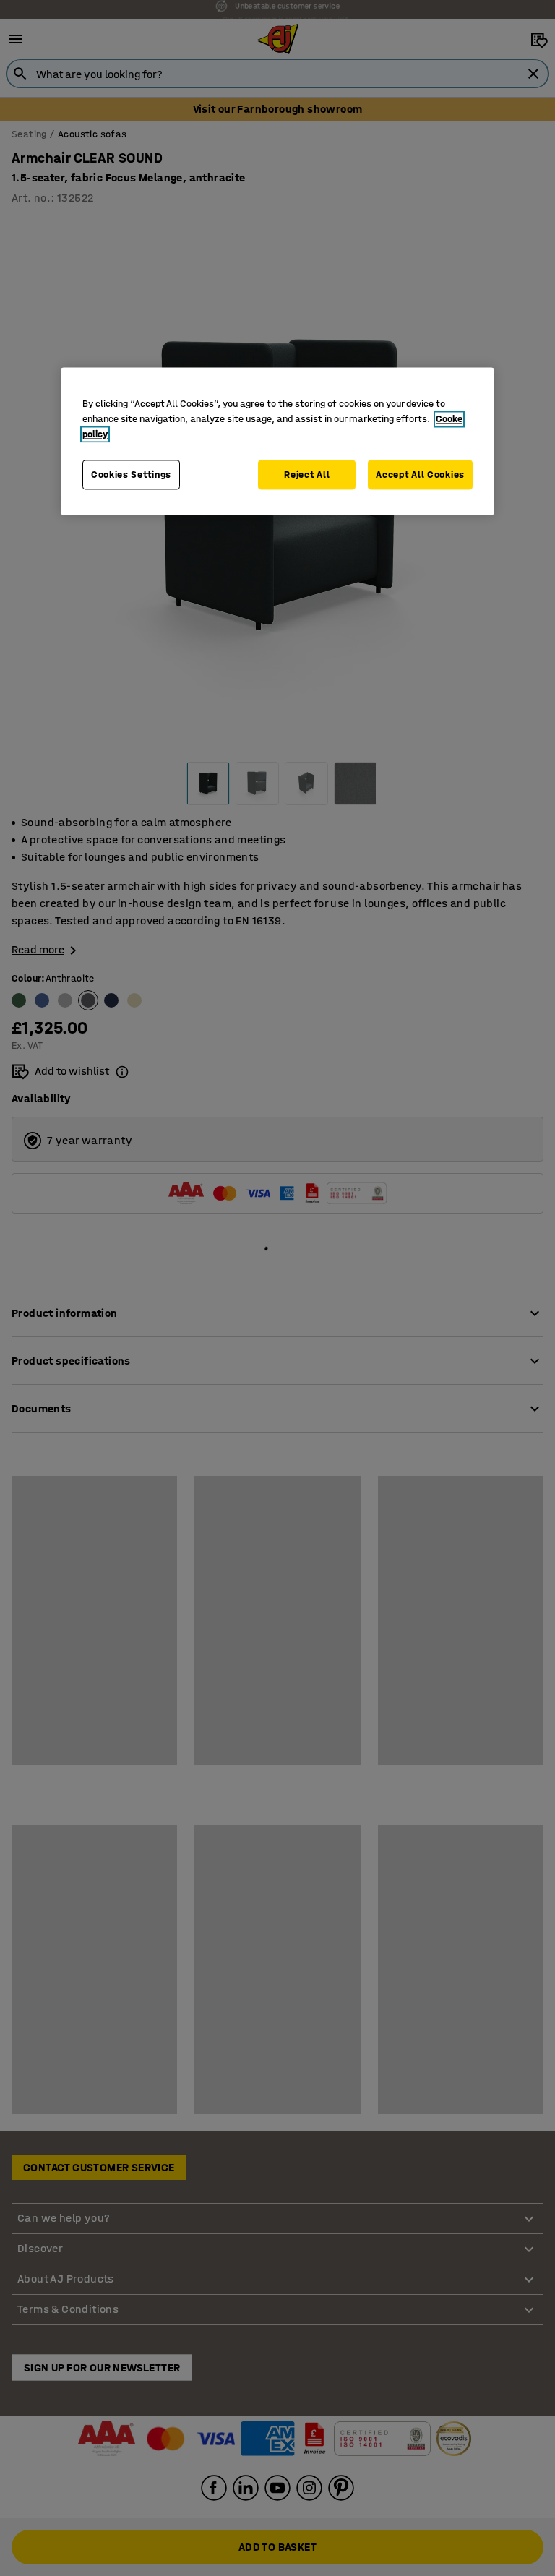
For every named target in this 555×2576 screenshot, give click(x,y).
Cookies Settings (131, 475)
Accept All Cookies (420, 475)
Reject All (307, 475)
